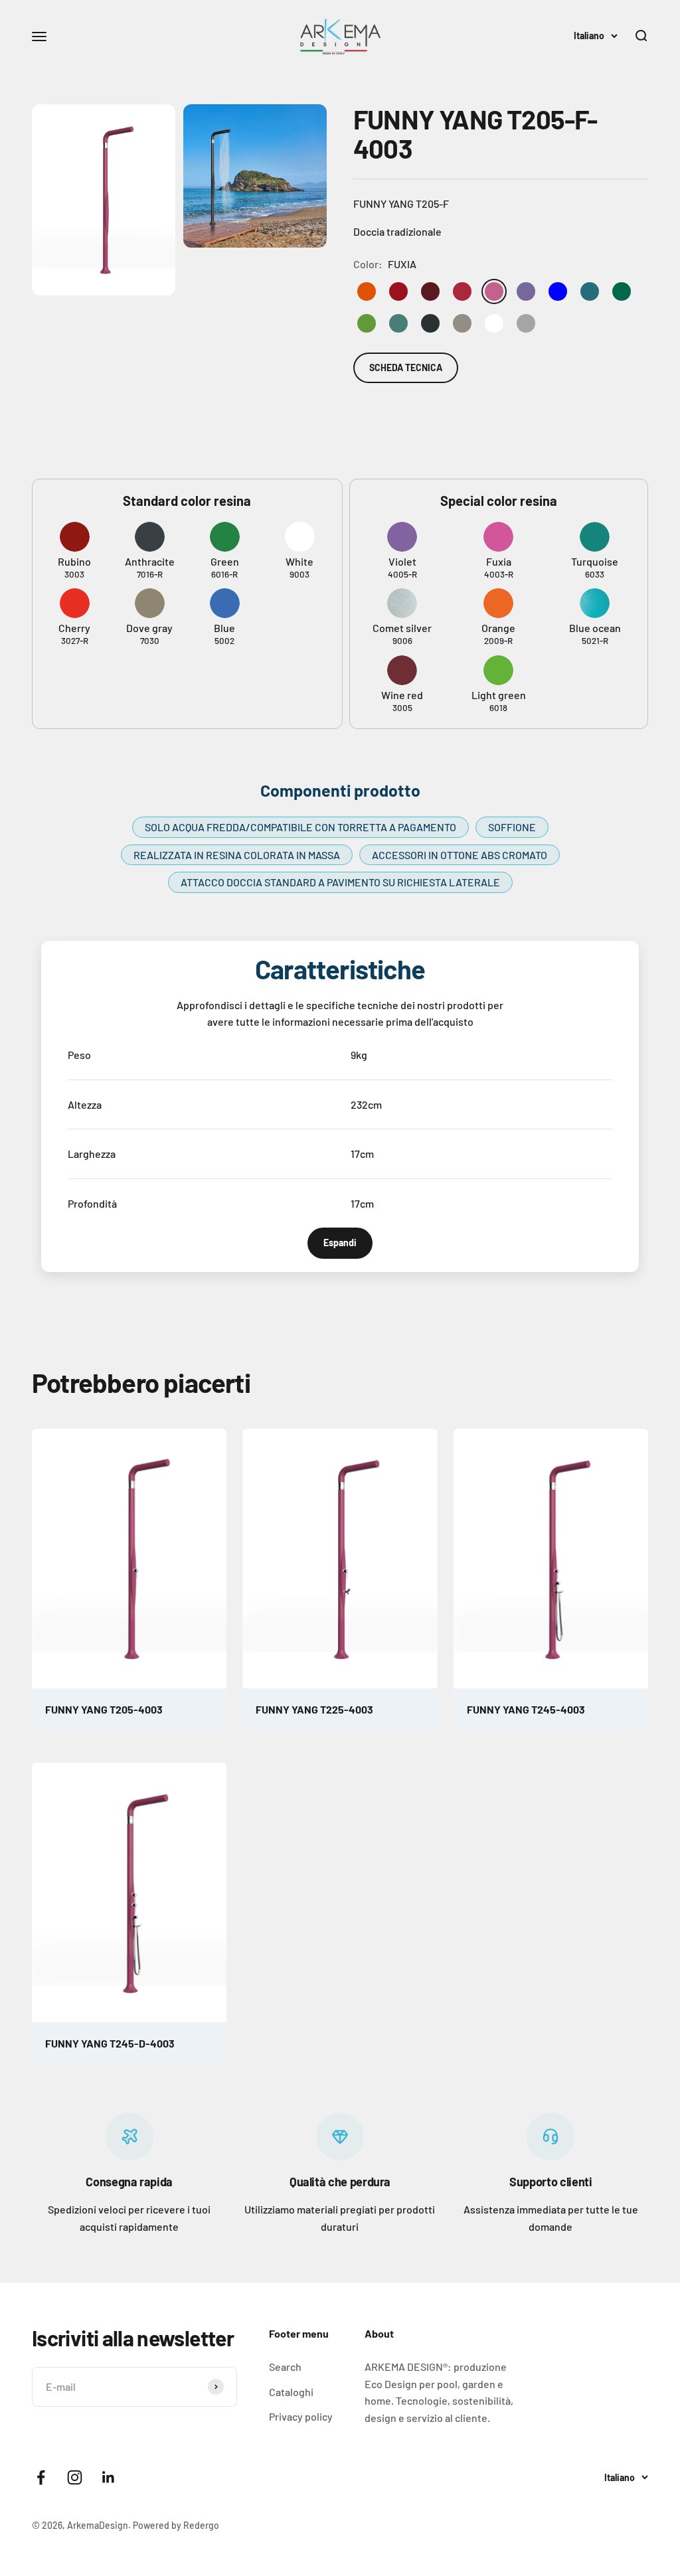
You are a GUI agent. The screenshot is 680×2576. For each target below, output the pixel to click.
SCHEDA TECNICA (406, 367)
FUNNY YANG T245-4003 (526, 1709)
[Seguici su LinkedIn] (109, 2477)
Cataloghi (291, 2392)
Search (285, 2367)
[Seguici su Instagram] (75, 2477)
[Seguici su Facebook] (41, 2477)
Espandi (340, 1243)
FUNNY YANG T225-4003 (314, 1709)
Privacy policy (301, 2416)
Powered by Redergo (176, 2525)
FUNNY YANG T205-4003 (104, 1709)
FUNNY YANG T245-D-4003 (110, 2043)
